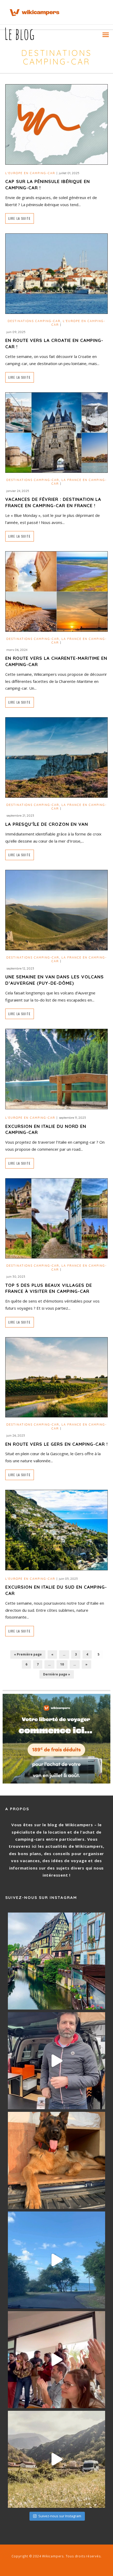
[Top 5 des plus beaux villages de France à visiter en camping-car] (56, 1218)
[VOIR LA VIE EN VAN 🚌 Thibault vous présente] (56, 2061)
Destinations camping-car (34, 321)
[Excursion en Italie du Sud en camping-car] (56, 1530)
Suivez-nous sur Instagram (60, 2516)
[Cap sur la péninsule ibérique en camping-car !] (56, 124)
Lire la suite (20, 218)
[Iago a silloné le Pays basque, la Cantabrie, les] (56, 2160)
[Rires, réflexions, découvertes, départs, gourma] (56, 2360)
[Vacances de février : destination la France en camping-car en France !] (56, 432)
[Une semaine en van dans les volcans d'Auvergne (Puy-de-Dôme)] (56, 910)
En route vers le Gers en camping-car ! (56, 1444)
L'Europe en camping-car (30, 173)
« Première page (28, 1654)
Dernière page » (57, 1674)
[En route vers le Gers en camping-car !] (56, 1377)
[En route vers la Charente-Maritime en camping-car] (56, 591)
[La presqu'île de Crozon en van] (56, 757)
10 (62, 1664)
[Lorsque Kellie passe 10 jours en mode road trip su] (56, 2260)
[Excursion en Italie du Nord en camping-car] (56, 1069)
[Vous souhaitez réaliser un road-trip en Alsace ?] (56, 1961)
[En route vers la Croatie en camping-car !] (56, 273)
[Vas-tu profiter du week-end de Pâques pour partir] (56, 2459)
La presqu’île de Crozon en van (47, 824)
